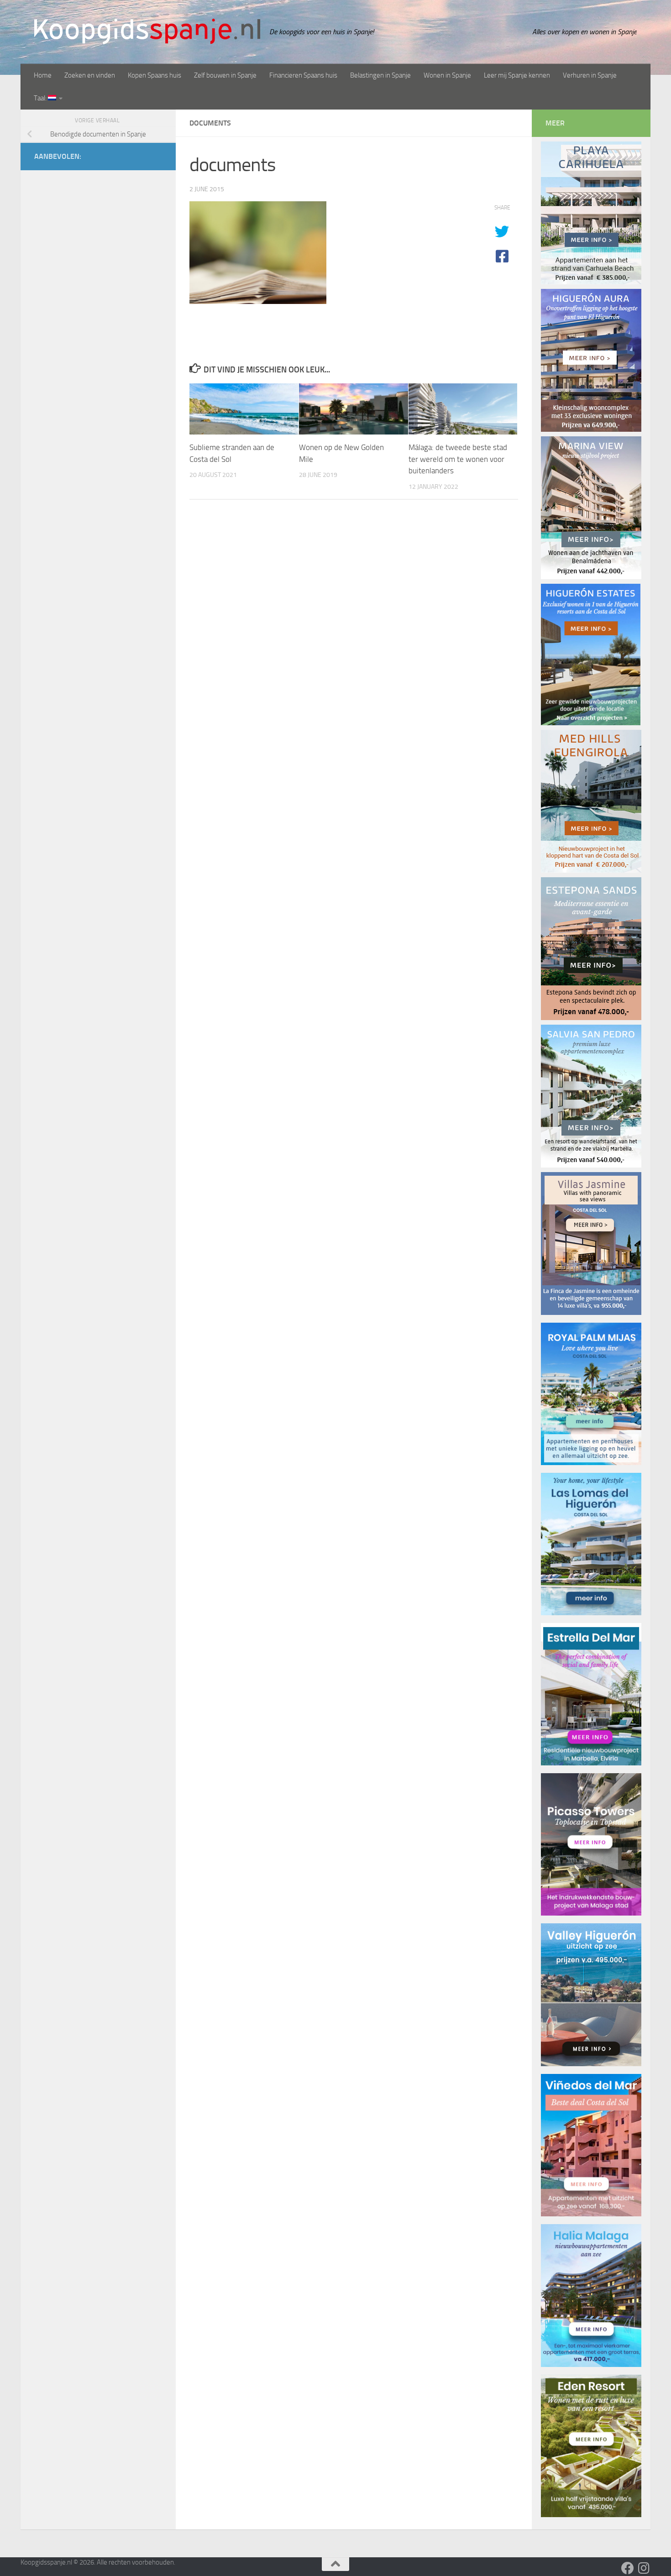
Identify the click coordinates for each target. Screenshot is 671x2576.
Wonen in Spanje (447, 75)
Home (43, 75)
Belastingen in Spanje (380, 75)
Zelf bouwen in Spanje (225, 75)
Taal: (41, 98)
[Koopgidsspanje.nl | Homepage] (147, 31)
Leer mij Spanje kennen (517, 75)
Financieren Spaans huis (303, 75)
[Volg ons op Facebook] (628, 2568)
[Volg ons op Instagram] (644, 2568)
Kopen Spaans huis (155, 75)
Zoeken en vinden (90, 75)
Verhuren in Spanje (590, 75)
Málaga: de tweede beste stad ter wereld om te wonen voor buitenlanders (458, 459)
